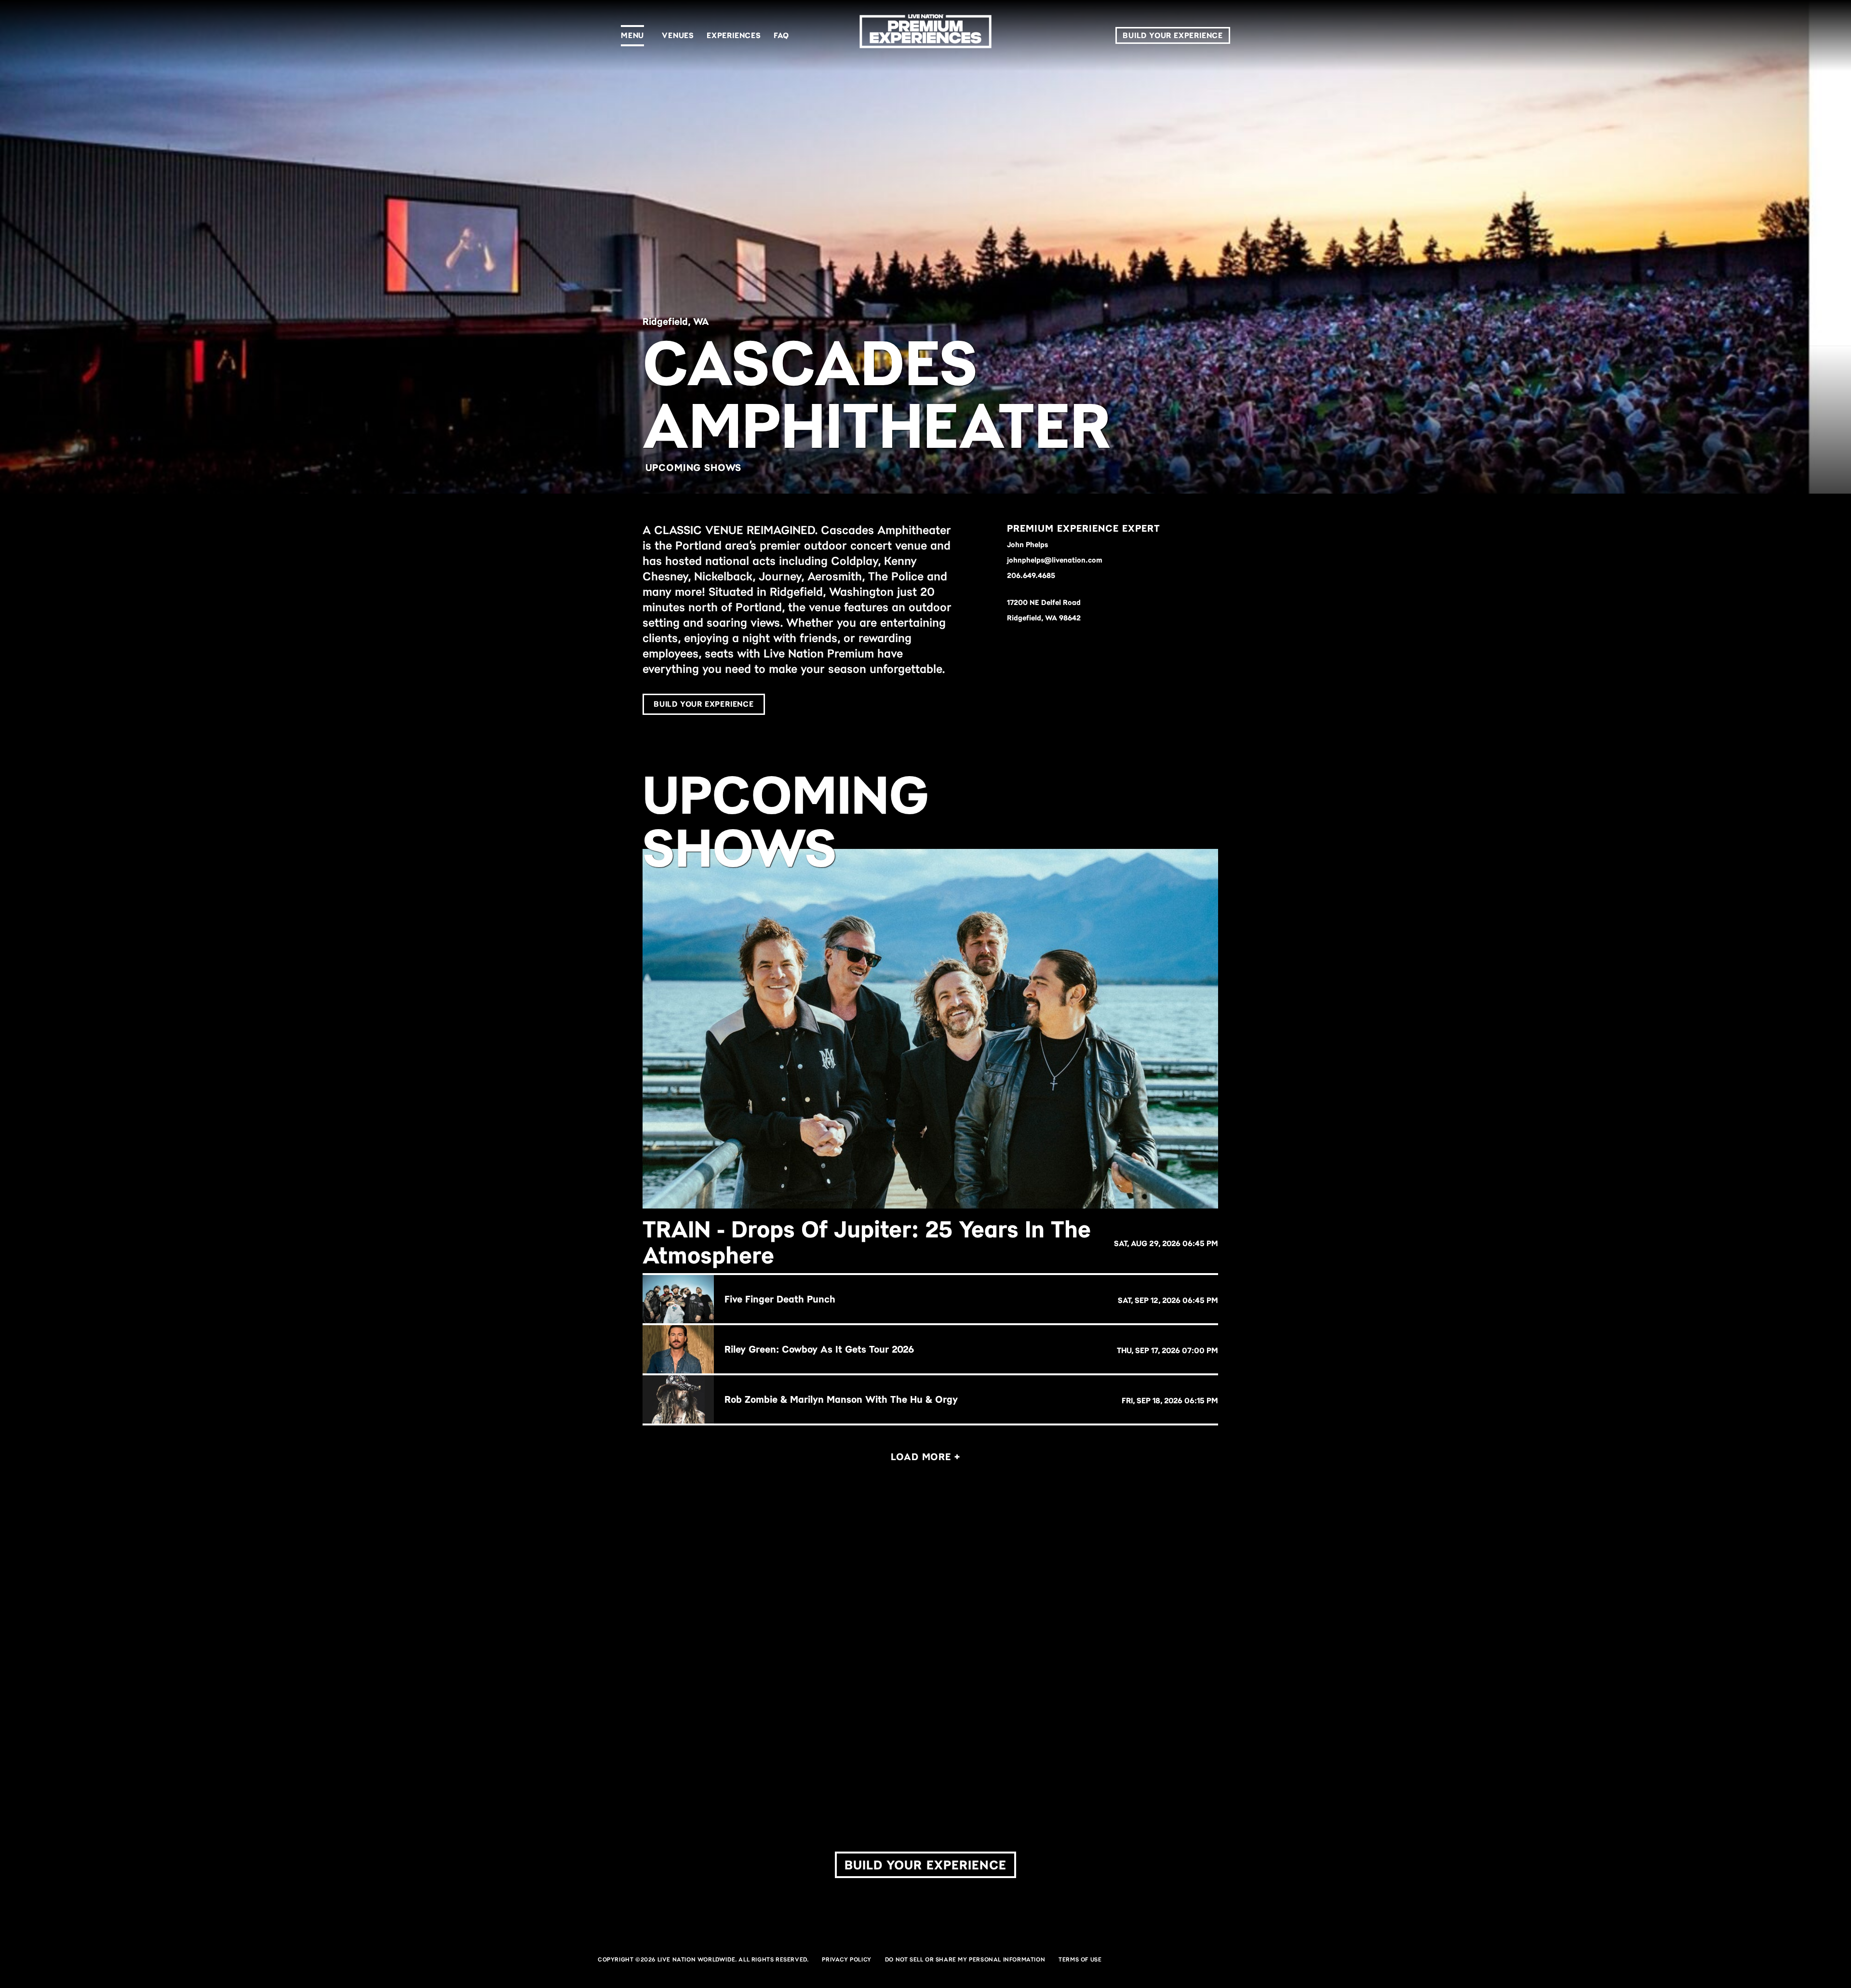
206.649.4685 (1031, 576)
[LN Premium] (925, 35)
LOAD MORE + (925, 1457)
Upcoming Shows (694, 468)
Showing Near (941, 1666)
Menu (632, 35)
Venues (678, 35)
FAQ (781, 35)
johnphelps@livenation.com (1055, 560)
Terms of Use (1080, 1960)
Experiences (734, 35)
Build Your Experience (1173, 35)
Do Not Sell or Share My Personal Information (965, 1960)
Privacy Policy (846, 1960)
